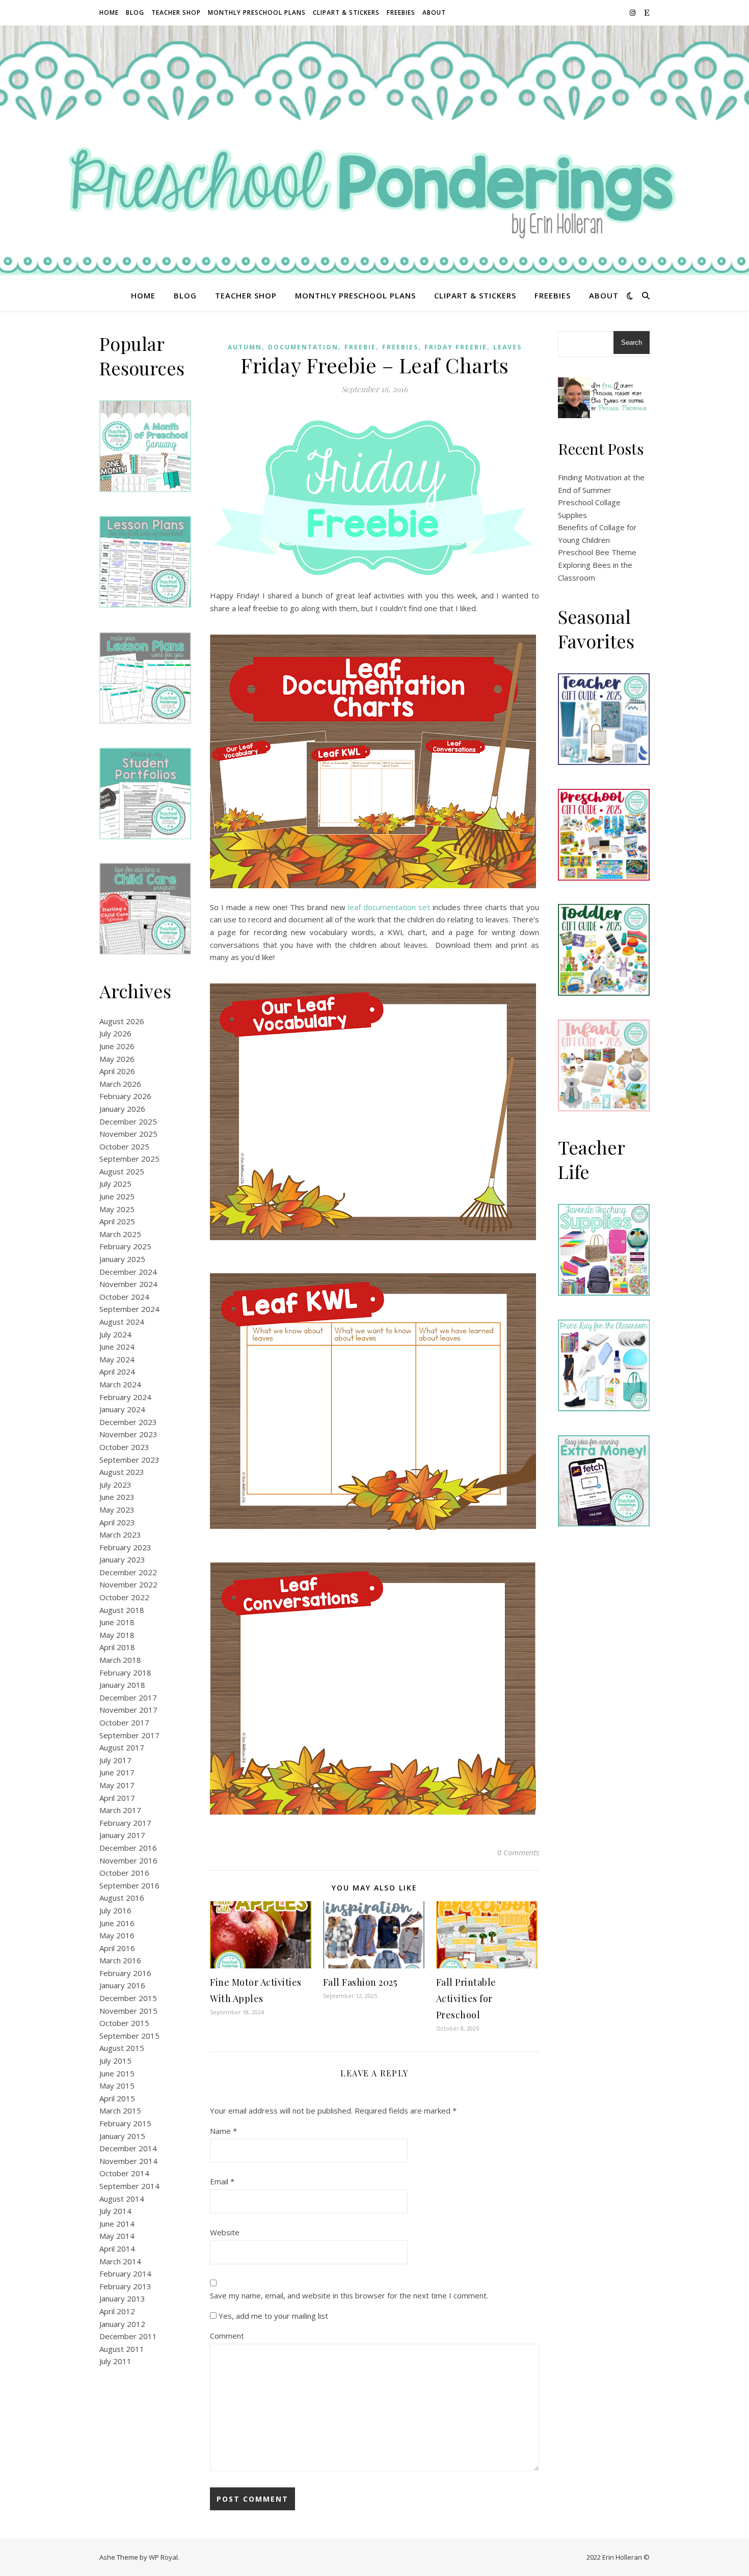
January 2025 (122, 1259)
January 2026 (122, 1109)
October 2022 (124, 1597)
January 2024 (122, 1409)
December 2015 (128, 1998)
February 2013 (125, 2286)
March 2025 (120, 1234)
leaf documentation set (389, 907)
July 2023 (115, 1485)
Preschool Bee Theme (597, 552)
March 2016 (120, 1960)
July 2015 (115, 2061)
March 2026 (120, 1084)
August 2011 (122, 2349)
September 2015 (129, 2036)
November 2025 (128, 1134)
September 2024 (129, 1309)
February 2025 (125, 1246)
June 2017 (117, 1772)
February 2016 (125, 1973)
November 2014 (128, 2161)
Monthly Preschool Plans (257, 12)
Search (632, 342)
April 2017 (117, 1798)
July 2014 (115, 2211)
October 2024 (124, 1297)
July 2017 (115, 1760)
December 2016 (128, 1848)
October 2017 (124, 1722)
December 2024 (128, 1272)
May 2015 (117, 2086)
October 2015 (124, 2023)
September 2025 (129, 1159)
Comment (227, 2336)
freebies (400, 347)
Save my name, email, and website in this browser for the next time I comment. (349, 2295)
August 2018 (122, 1610)
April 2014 (117, 2249)
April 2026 (117, 1071)
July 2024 (115, 1334)
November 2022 (128, 1584)
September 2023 (129, 1460)
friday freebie (456, 347)
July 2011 (115, 2361)
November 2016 (128, 1860)
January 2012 (122, 2324)
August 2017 (122, 1747)
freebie (360, 347)
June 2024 (117, 1347)
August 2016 (122, 1898)
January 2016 (122, 1985)
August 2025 (122, 1171)
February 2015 (125, 2123)
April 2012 (117, 2311)
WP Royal (163, 2557)
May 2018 (117, 1635)
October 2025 (124, 1146)
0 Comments (518, 1852)
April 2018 (117, 1647)
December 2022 (128, 1572)
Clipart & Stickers (346, 12)
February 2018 (125, 1673)
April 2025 (117, 1221)
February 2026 (125, 1096)
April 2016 (117, 1948)
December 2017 (128, 1697)
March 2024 (120, 1384)
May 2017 (117, 1785)
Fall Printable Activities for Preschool (466, 1998)
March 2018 (120, 1660)
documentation (303, 347)
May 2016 (117, 1935)
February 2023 (125, 1547)
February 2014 (125, 2273)
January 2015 (122, 2136)
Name (223, 2131)
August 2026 (122, 1021)
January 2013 (122, 2298)
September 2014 (129, 2186)
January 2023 (122, 1559)
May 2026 (117, 1059)
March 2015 (120, 2111)
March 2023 (120, 1534)
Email (222, 2181)
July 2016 (115, 1910)
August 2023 (122, 1472)
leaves (507, 347)
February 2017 (125, 1823)
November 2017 (128, 1710)
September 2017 (129, 1735)
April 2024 (117, 1372)
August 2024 (122, 1322)
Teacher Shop (176, 12)
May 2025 (117, 1209)
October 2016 (124, 1873)
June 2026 (117, 1046)
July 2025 (115, 1184)
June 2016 (117, 1923)
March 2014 (120, 2261)
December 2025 (128, 1121)
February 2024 (125, 1397)
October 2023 (124, 1447)
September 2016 (129, 1885)
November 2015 (128, 2011)
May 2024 (117, 1359)
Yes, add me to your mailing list (272, 2316)
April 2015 (117, 2098)
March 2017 (120, 1810)
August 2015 (122, 2048)
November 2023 (128, 1434)
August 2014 (122, 2199)
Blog (135, 12)
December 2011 (128, 2336)
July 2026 (115, 1033)
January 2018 (122, 1685)
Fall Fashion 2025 (360, 1982)
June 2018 (117, 1622)
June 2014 (117, 2224)
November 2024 (128, 1284)
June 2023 (117, 1497)
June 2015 (117, 2073)
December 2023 (128, 1422)
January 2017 (122, 1835)
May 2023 (117, 1510)
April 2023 (117, 1522)
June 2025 (117, 1196)
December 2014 (128, 2148)
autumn (245, 347)
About (434, 12)
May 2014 (117, 2236)
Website (225, 2232)
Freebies (401, 12)
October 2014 (124, 2173)
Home (109, 12)
